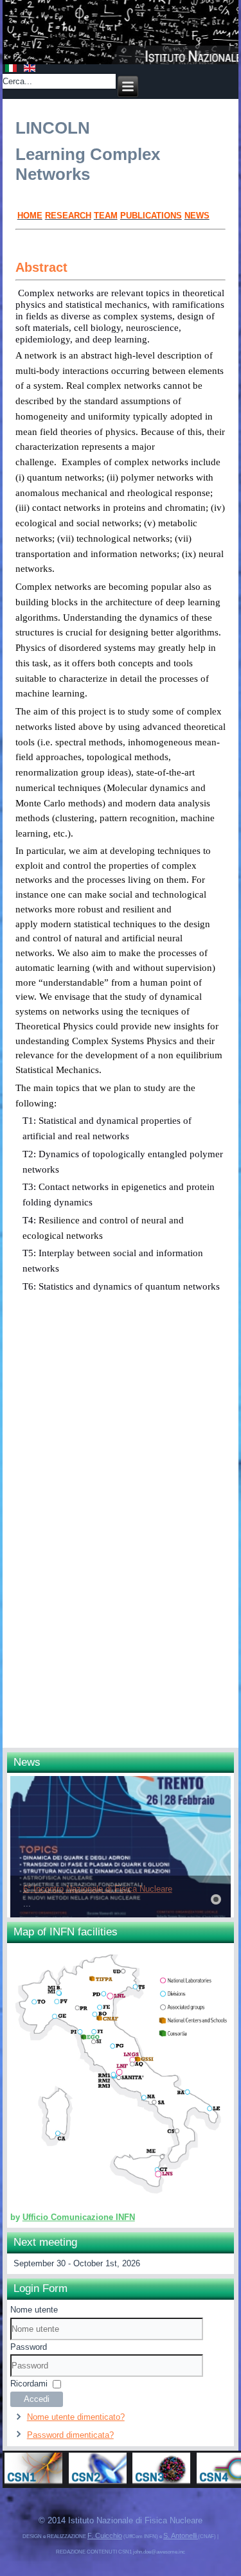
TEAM (106, 216)
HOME (30, 216)
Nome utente (34, 2310)
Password (29, 2347)
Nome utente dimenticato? (76, 2417)
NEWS (197, 216)
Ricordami (29, 2384)
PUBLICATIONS (151, 216)
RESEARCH (68, 216)
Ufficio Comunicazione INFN (79, 2217)
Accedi (37, 2399)
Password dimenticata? (70, 2435)
